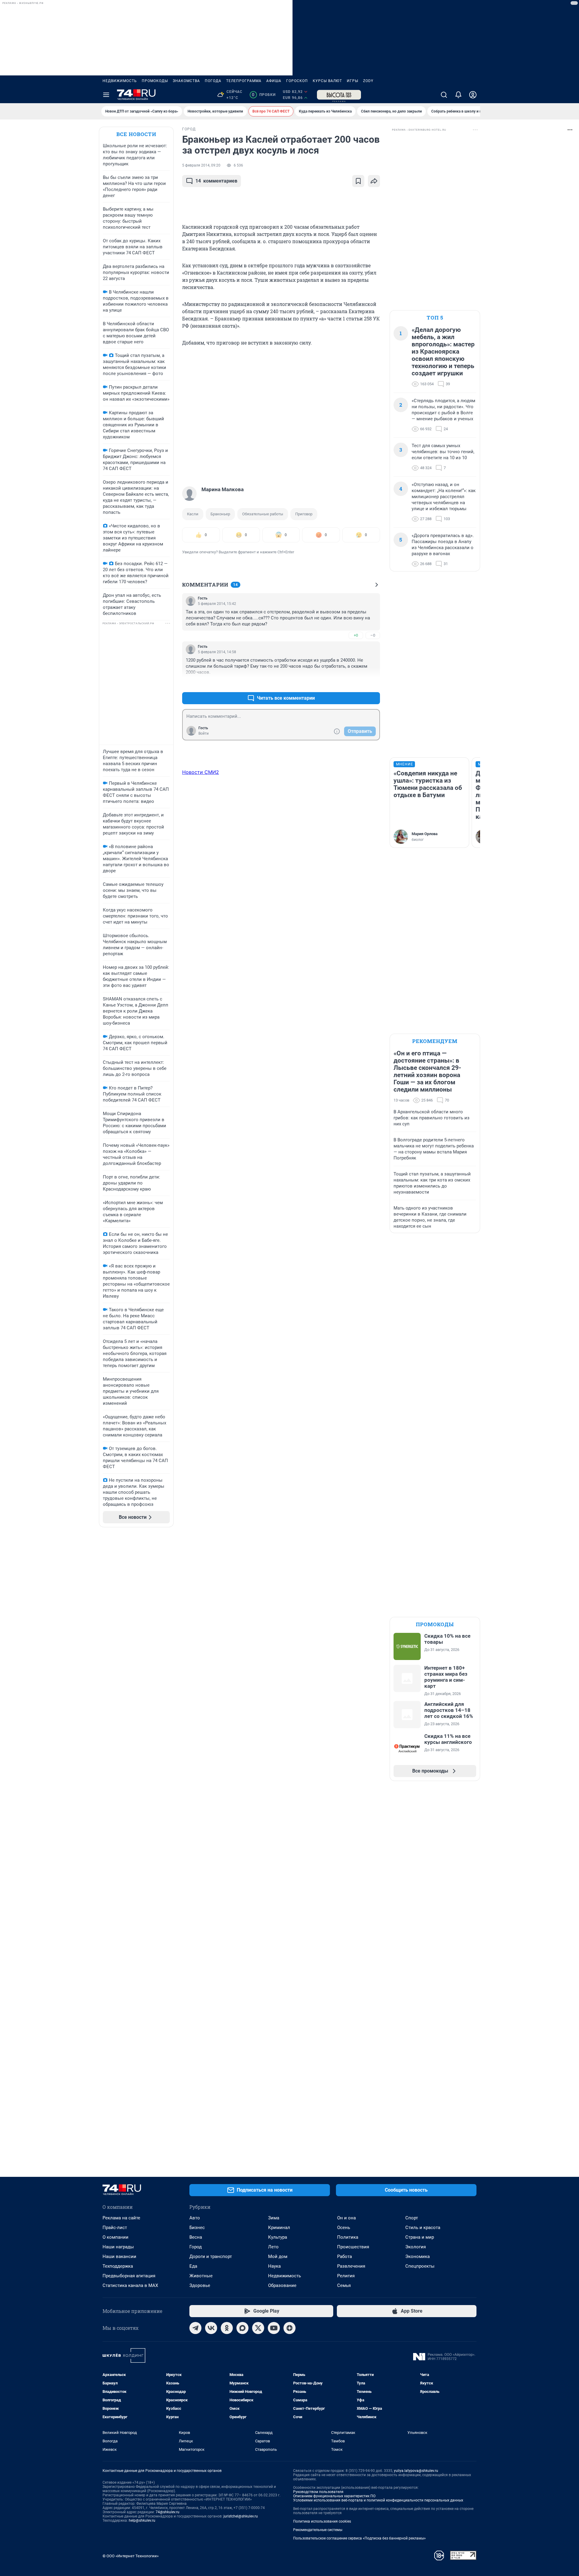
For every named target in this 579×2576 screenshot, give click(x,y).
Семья (344, 2285)
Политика (348, 2237)
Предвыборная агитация (129, 2276)
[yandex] (289, 2328)
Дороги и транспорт (211, 2256)
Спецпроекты (420, 2266)
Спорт (412, 2218)
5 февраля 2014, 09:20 (201, 165)
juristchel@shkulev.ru (241, 2516)
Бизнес (197, 2228)
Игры (353, 81)
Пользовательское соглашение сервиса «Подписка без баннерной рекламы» (359, 2538)
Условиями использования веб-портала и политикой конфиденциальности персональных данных (378, 2500)
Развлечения (351, 2266)
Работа (345, 2256)
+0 (356, 635)
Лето (273, 2247)
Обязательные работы (263, 514)
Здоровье (200, 2285)
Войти (204, 733)
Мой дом (278, 2256)
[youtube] (274, 2328)
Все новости (136, 134)
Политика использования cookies (322, 2521)
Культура (278, 2237)
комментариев (216, 181)
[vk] (211, 2328)
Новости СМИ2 (201, 772)
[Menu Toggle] (106, 95)
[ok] (227, 2328)
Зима (274, 2218)
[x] (258, 2328)
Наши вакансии (119, 2256)
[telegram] (195, 2328)
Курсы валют (327, 81)
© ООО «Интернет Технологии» (131, 2556)
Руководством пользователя (318, 2492)
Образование (282, 2285)
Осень (344, 2228)
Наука (274, 2266)
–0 (373, 635)
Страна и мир (420, 2237)
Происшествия (353, 2247)
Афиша (274, 81)
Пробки (264, 95)
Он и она (346, 2218)
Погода (213, 81)
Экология (416, 2247)
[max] (242, 2328)
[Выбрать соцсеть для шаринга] (374, 181)
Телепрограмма (244, 81)
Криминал (279, 2228)
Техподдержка (118, 2266)
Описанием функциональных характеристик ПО (334, 2496)
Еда (193, 2266)
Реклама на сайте (121, 2218)
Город (196, 2247)
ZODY (368, 81)
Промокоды (155, 81)
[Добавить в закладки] (358, 181)
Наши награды (118, 2247)
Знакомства (186, 81)
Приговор (304, 514)
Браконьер (220, 514)
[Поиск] (444, 95)
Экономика (418, 2256)
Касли (193, 514)
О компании (115, 2237)
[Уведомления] (458, 95)
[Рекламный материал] (339, 95)
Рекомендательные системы (318, 2530)
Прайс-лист (115, 2228)
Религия (346, 2276)
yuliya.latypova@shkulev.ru (416, 2471)
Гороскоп (297, 81)
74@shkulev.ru (168, 2512)
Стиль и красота (423, 2228)
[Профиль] (473, 95)
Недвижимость (120, 81)
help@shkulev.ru (142, 2520)
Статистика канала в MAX (130, 2285)
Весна (196, 2237)
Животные (201, 2276)
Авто (195, 2218)
